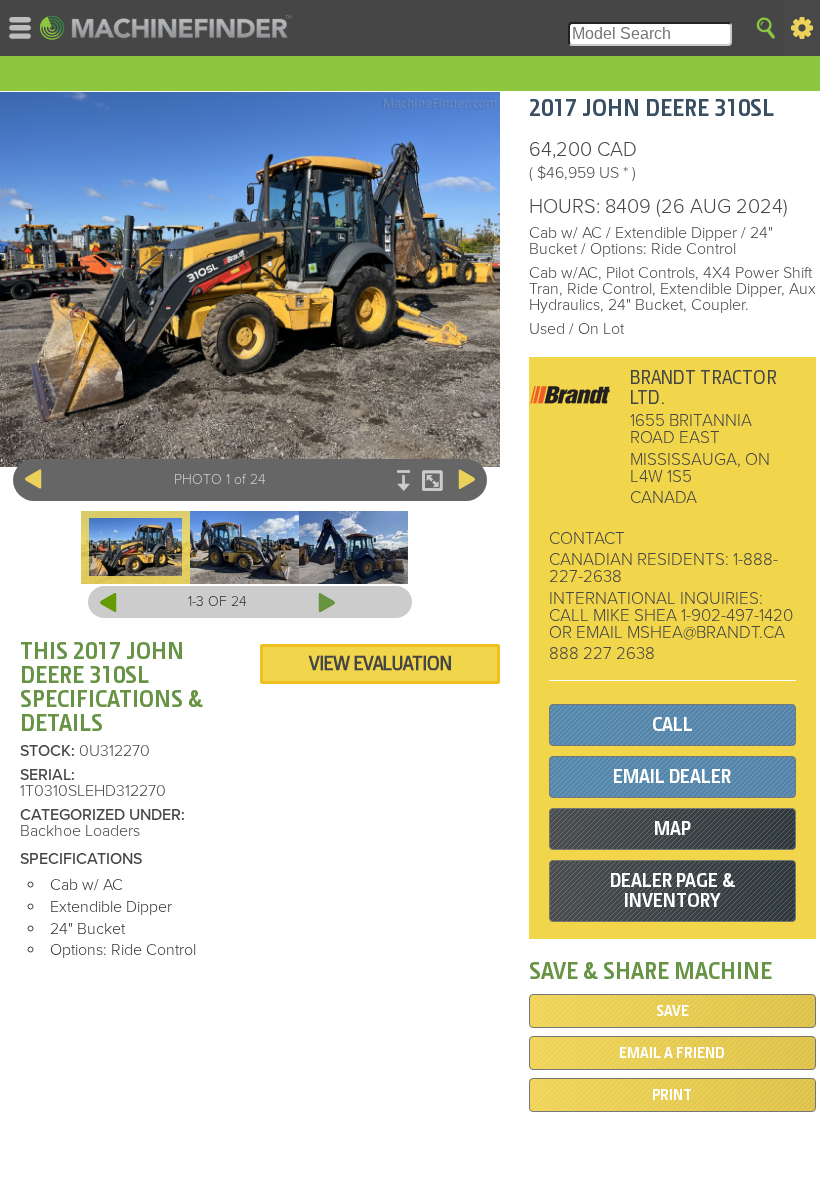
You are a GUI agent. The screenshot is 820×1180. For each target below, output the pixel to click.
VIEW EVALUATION (380, 663)
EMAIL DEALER (672, 776)
